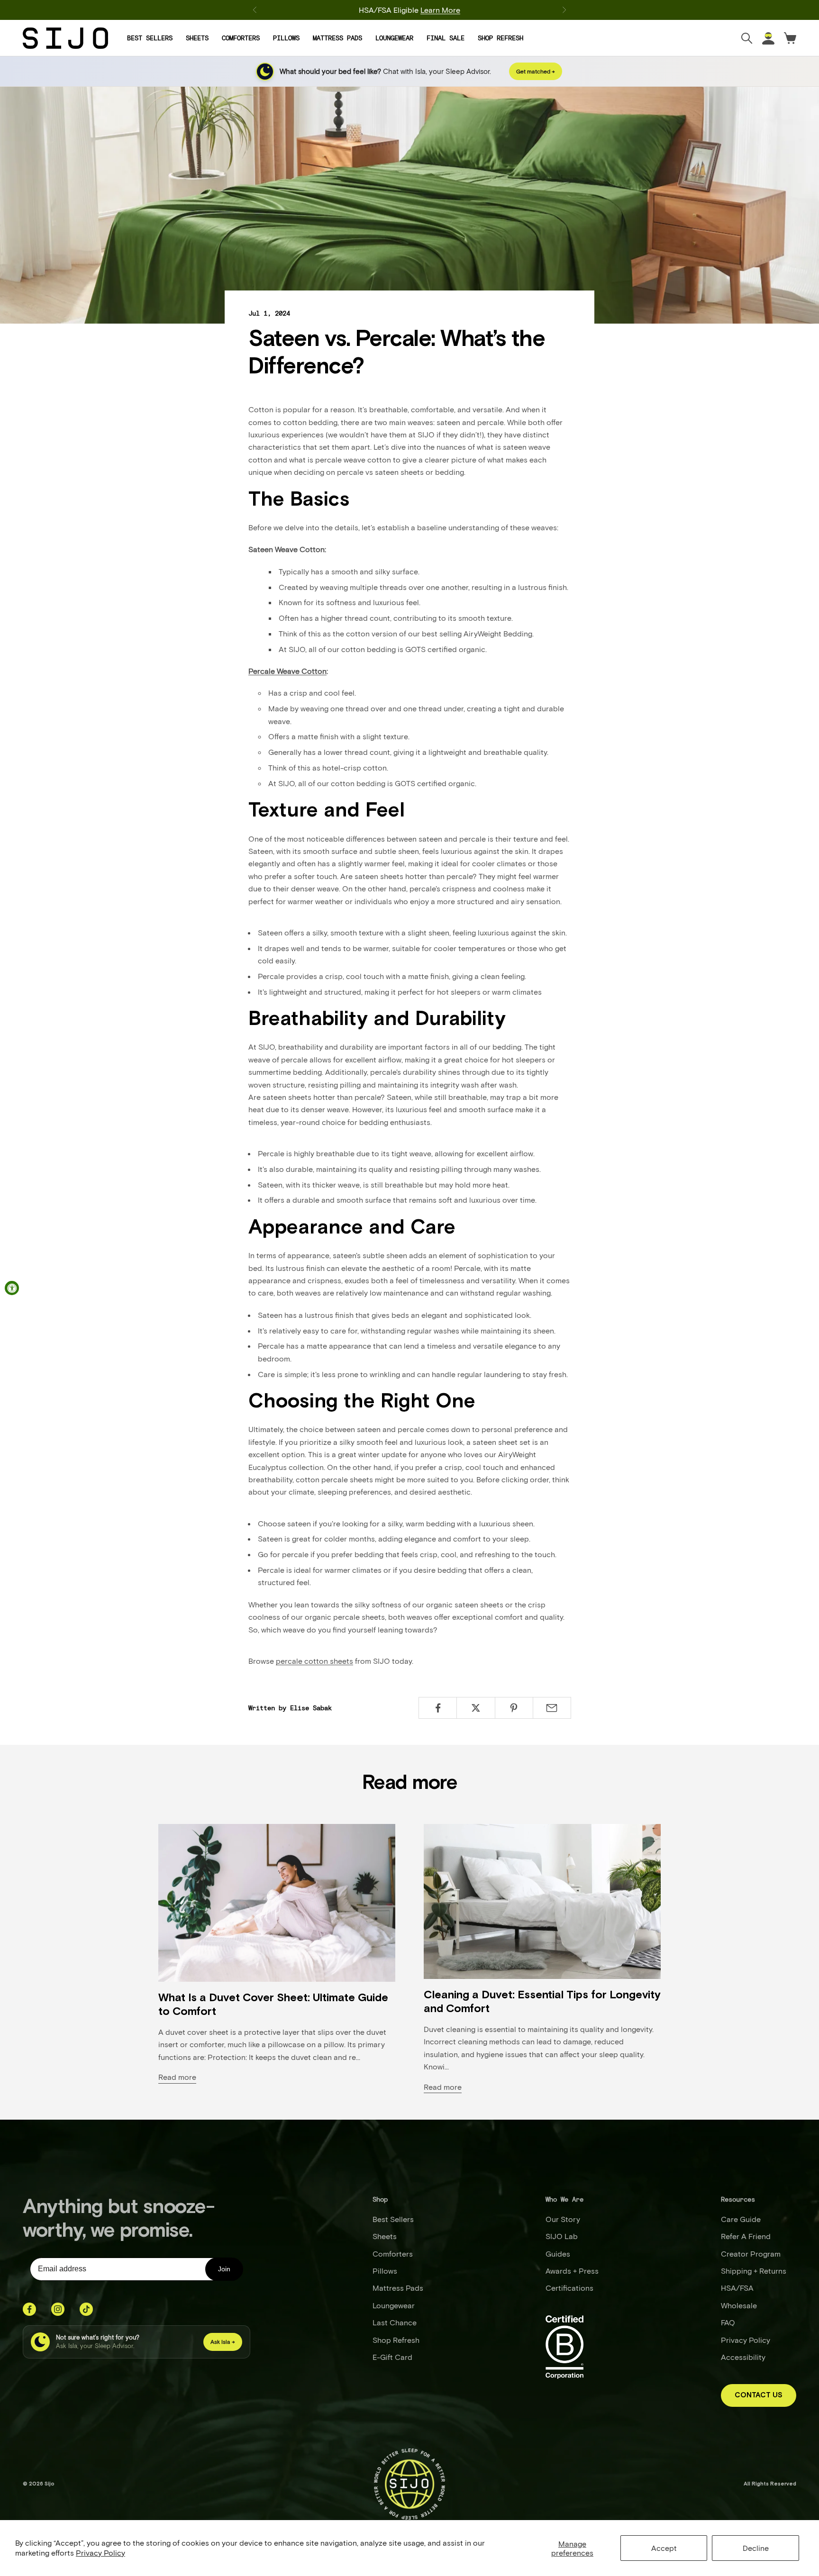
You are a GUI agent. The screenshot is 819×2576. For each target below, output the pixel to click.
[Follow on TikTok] (86, 2309)
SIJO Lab (562, 2236)
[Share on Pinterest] (514, 1708)
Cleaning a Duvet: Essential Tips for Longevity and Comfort (542, 2002)
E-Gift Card (392, 2357)
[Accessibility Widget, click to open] (12, 1288)
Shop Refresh (500, 38)
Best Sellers (150, 38)
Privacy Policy (100, 2553)
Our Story (563, 2219)
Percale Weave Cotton (287, 671)
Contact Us (759, 2395)
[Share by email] (552, 1708)
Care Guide (741, 2219)
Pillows (286, 38)
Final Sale (446, 38)
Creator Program (751, 2254)
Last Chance (395, 2322)
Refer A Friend (746, 2236)
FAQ (728, 2322)
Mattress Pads (337, 38)
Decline (756, 2548)
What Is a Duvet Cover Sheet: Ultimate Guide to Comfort (273, 2005)
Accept (664, 2548)
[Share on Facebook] (438, 1708)
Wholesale (739, 2305)
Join (224, 2269)
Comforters (241, 38)
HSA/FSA (737, 2288)
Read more (177, 2077)
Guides (558, 2254)
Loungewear (394, 38)
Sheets (197, 38)
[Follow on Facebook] (29, 2309)
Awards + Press (572, 2271)
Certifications (569, 2288)
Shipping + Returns (754, 2271)
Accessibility (743, 2357)
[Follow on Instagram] (58, 2309)
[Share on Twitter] (476, 1708)
